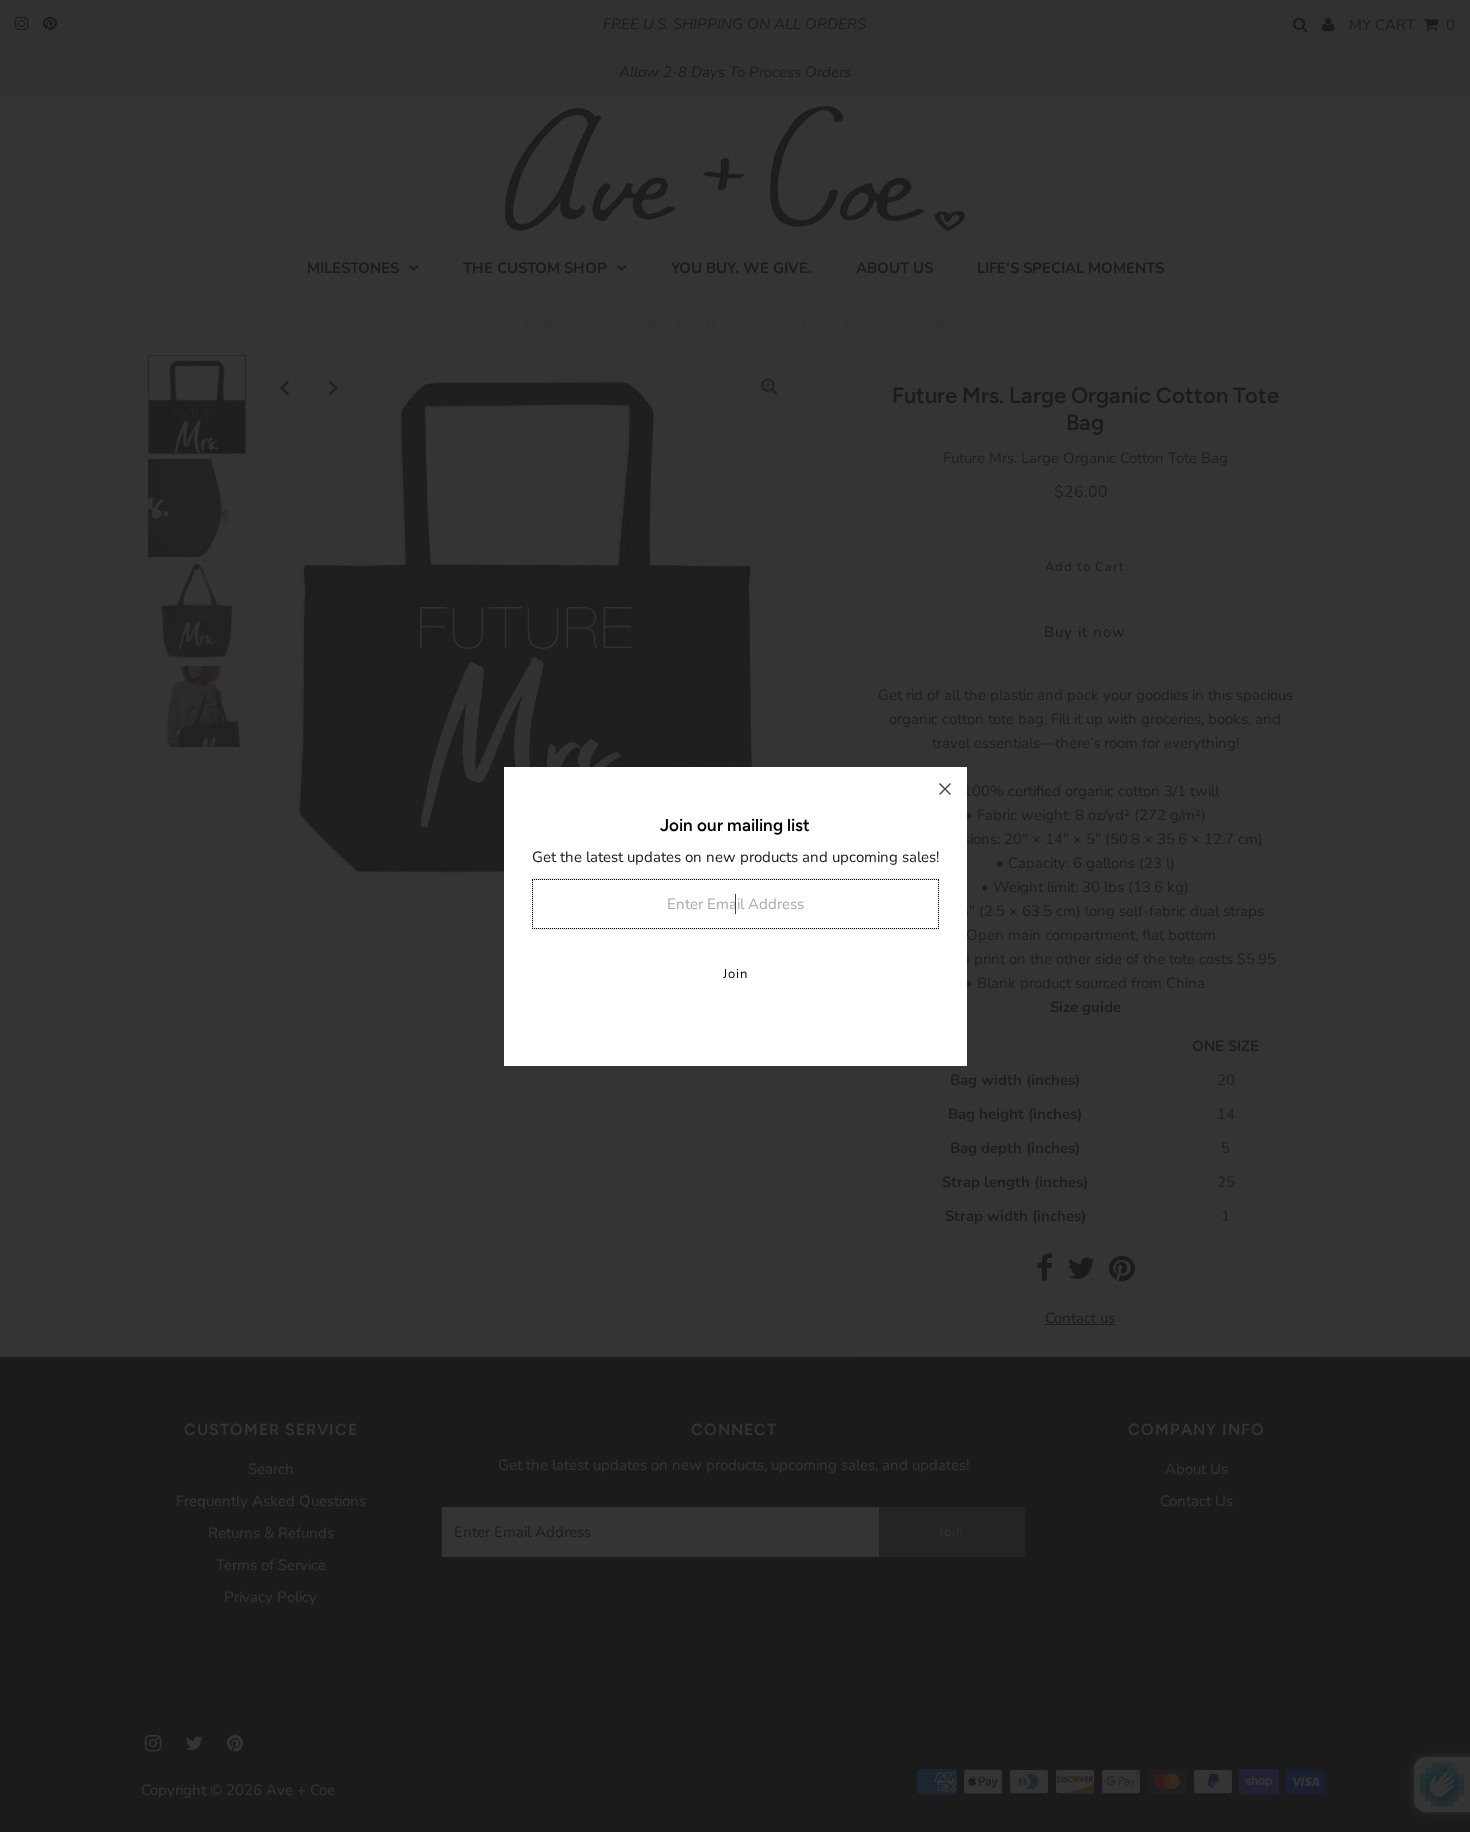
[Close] (945, 789)
